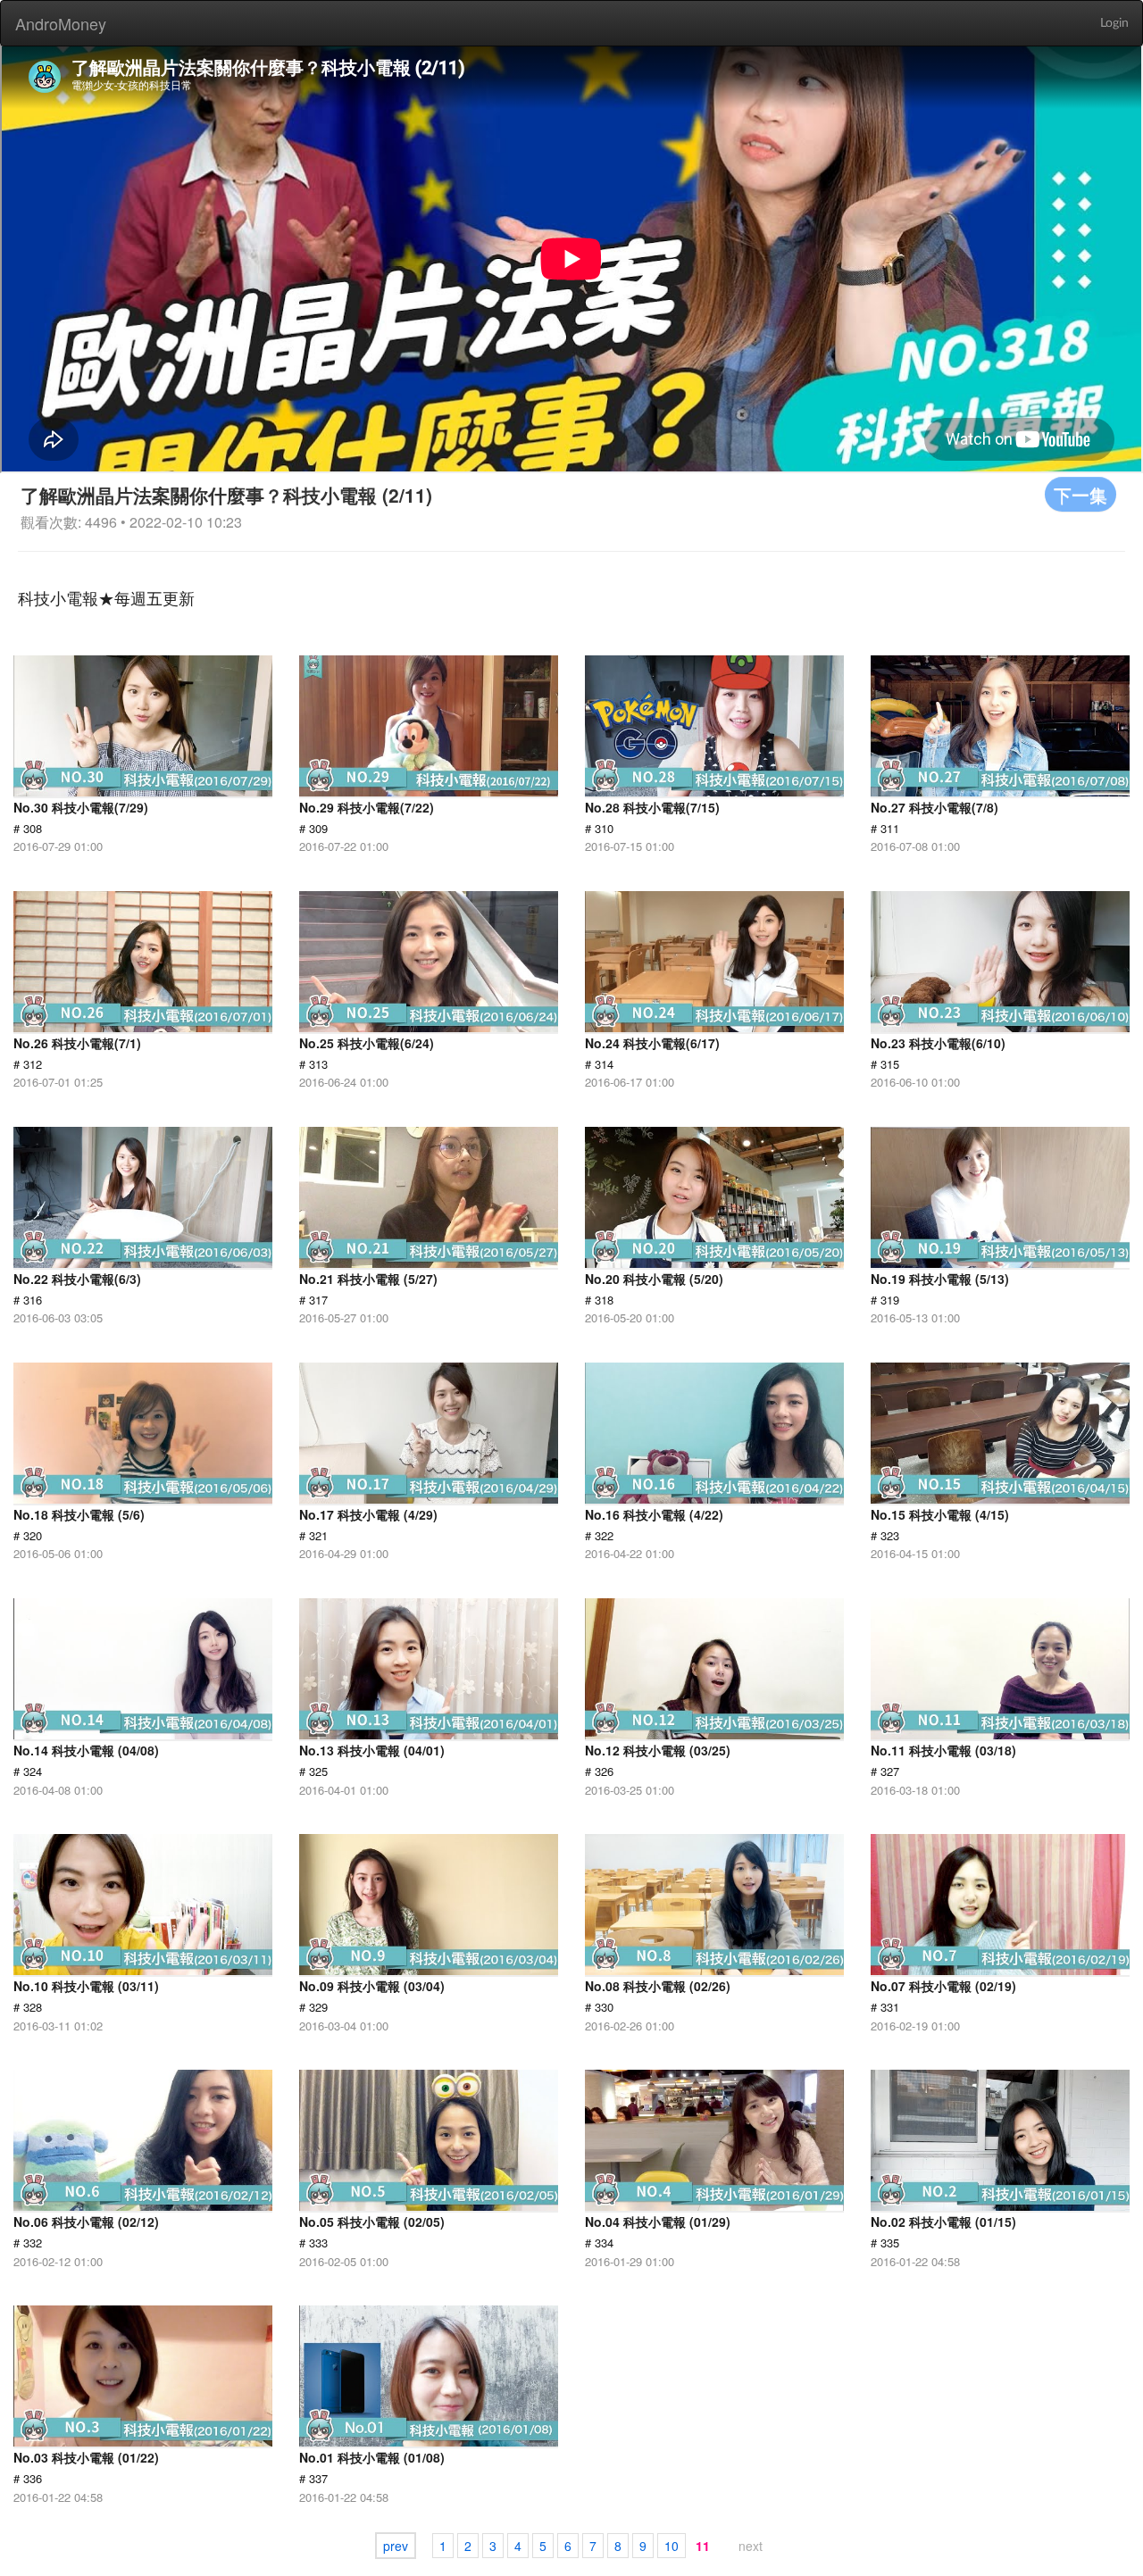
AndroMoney (61, 23)
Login (1114, 23)
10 (672, 2546)
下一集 (1080, 494)
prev (396, 2546)
